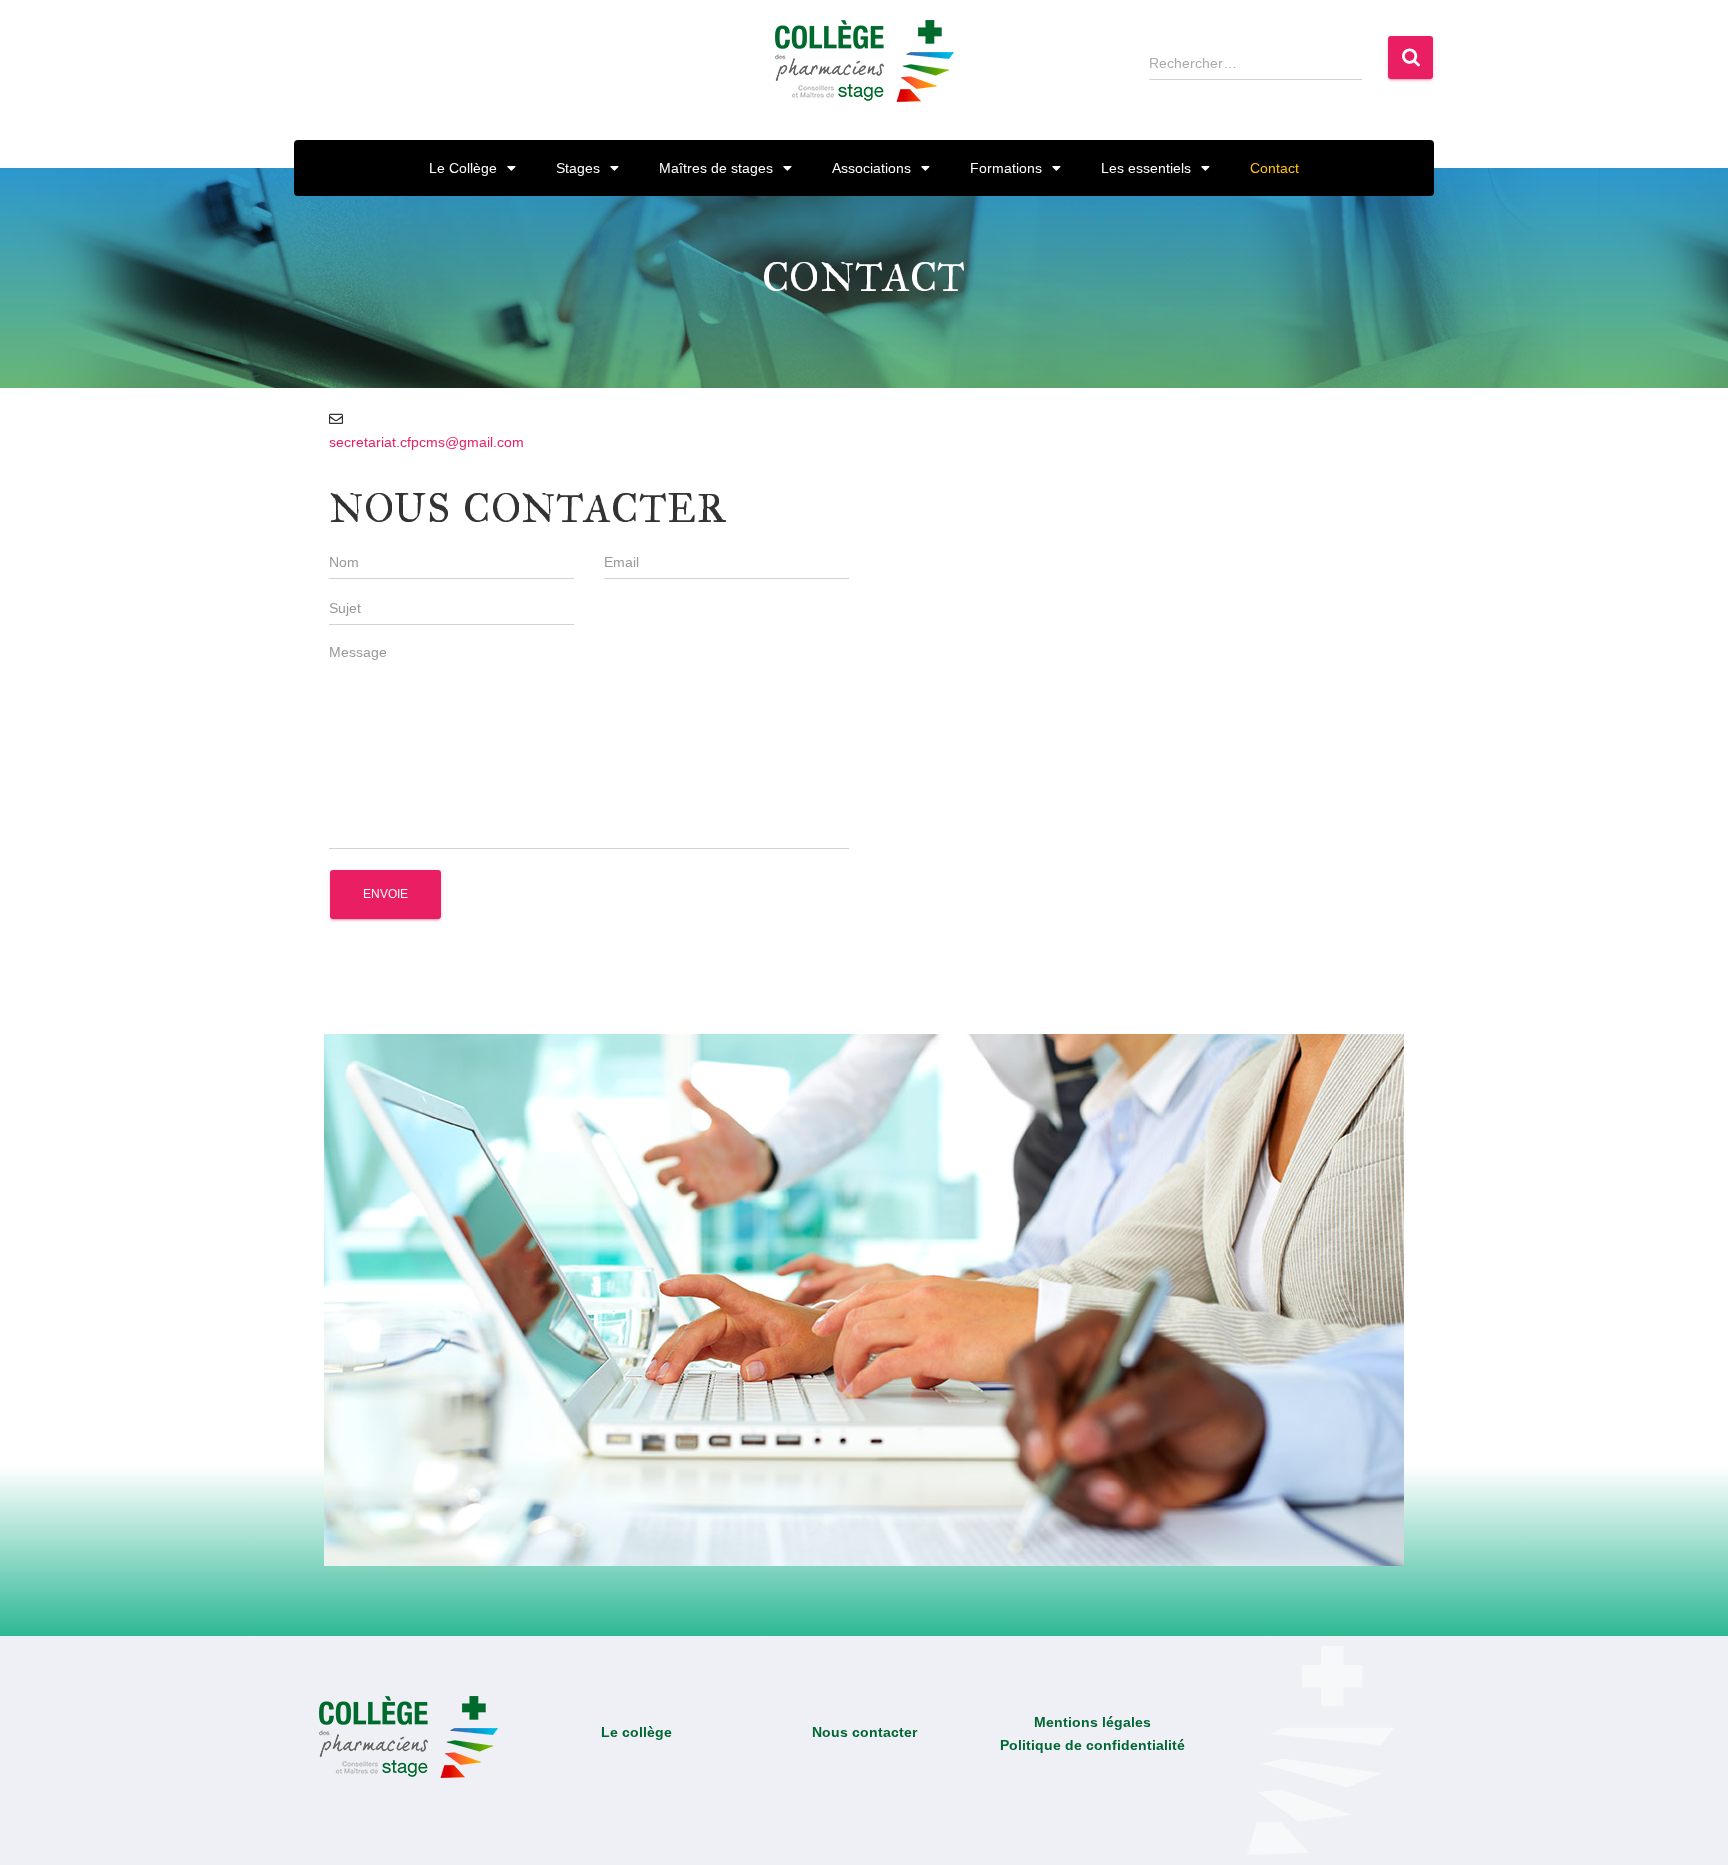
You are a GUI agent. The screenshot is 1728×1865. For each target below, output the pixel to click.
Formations (1006, 168)
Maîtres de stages (716, 168)
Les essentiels (1146, 168)
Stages (578, 168)
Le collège (636, 1732)
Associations (871, 168)
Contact (1274, 168)
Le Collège (463, 168)
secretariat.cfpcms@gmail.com (426, 442)
